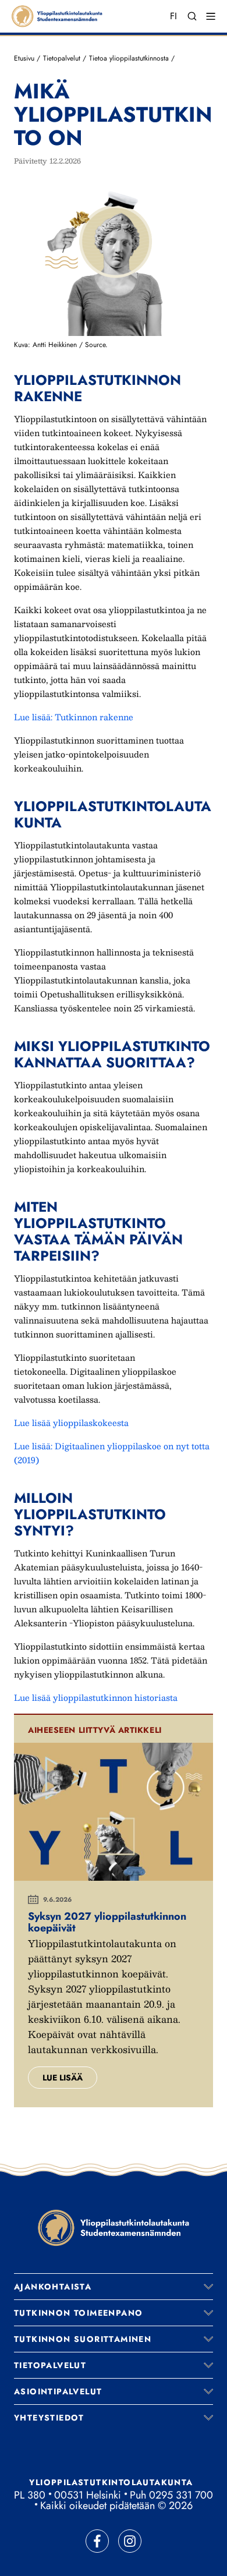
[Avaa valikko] (208, 2287)
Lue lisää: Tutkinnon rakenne (74, 717)
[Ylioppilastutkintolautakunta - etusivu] (114, 2228)
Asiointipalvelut (58, 2391)
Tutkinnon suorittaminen (83, 2339)
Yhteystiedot (49, 2418)
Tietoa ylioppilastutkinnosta (129, 58)
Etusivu (24, 58)
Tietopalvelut (62, 58)
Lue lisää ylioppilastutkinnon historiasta (96, 1697)
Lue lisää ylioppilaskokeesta (71, 1423)
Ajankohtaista (53, 2287)
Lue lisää (63, 2078)
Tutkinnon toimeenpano (78, 2313)
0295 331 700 (181, 2495)
